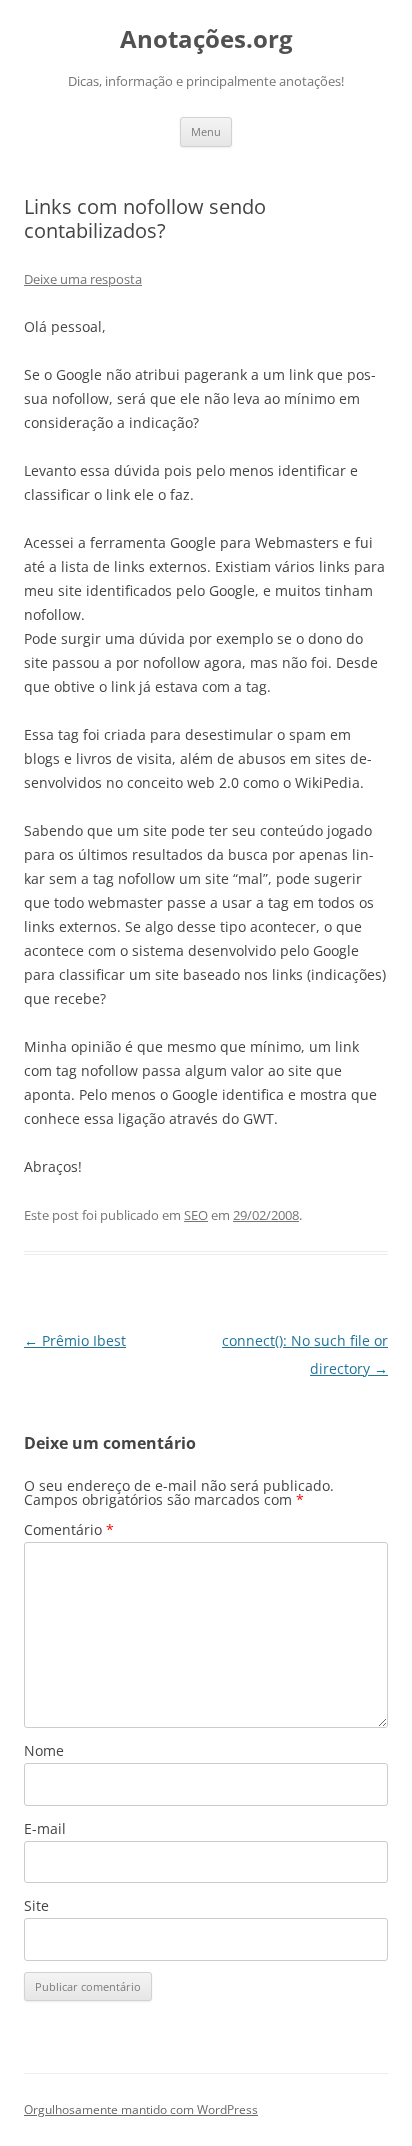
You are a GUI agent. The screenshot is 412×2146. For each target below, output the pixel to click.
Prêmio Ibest (75, 1340)
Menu (206, 131)
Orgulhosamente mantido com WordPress (141, 2109)
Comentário (69, 1529)
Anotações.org (206, 39)
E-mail (45, 1828)
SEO (196, 1215)
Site (36, 1905)
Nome (44, 1750)
